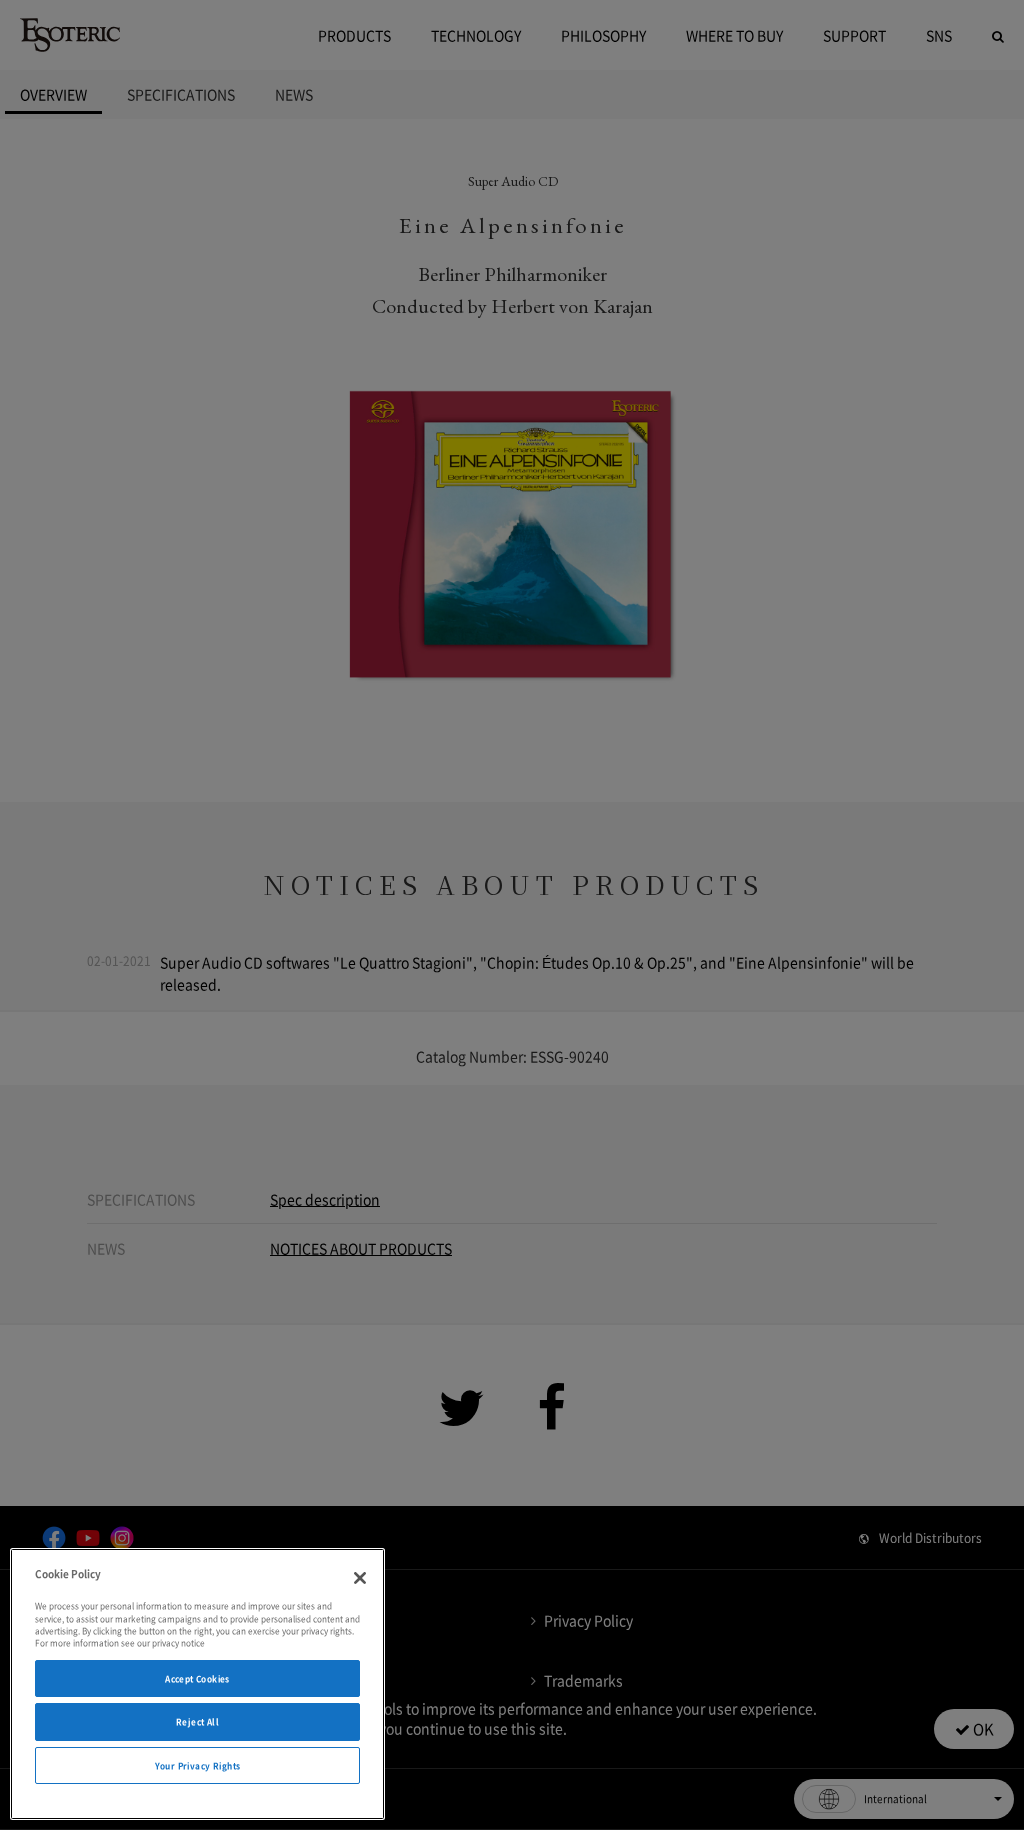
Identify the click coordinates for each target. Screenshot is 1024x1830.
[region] (197, 1684)
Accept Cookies (197, 1678)
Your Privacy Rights (198, 1765)
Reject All (197, 1721)
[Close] (360, 1578)
